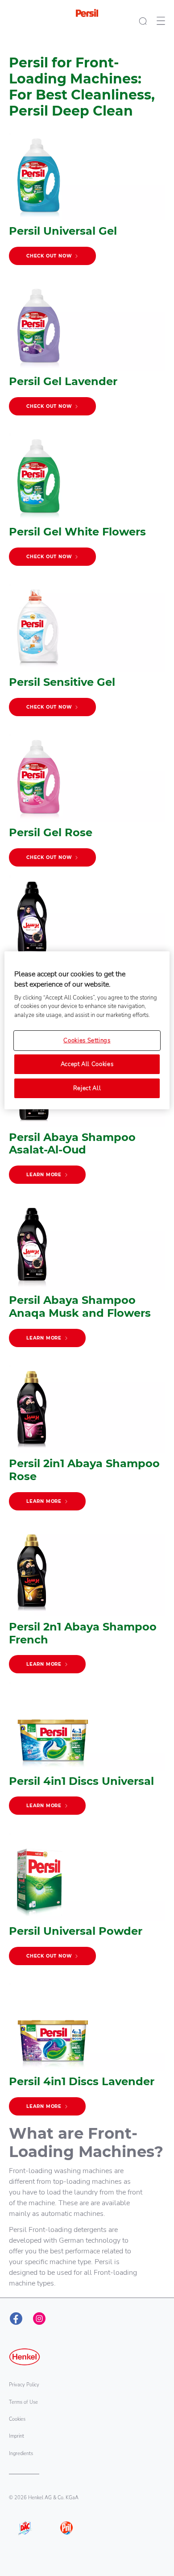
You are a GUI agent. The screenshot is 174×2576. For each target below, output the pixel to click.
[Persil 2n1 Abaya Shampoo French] (87, 1605)
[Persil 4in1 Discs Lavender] (87, 2054)
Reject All (87, 1088)
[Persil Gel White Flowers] (87, 504)
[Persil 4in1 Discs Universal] (87, 1753)
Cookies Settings (87, 1041)
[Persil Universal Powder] (87, 1903)
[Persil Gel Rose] (87, 805)
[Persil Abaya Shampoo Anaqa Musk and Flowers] (87, 1279)
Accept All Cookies (87, 1064)
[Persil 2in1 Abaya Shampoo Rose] (87, 1442)
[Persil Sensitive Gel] (87, 654)
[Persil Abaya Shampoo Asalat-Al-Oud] (87, 1116)
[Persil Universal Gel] (87, 203)
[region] (87, 1030)
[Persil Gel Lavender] (87, 354)
